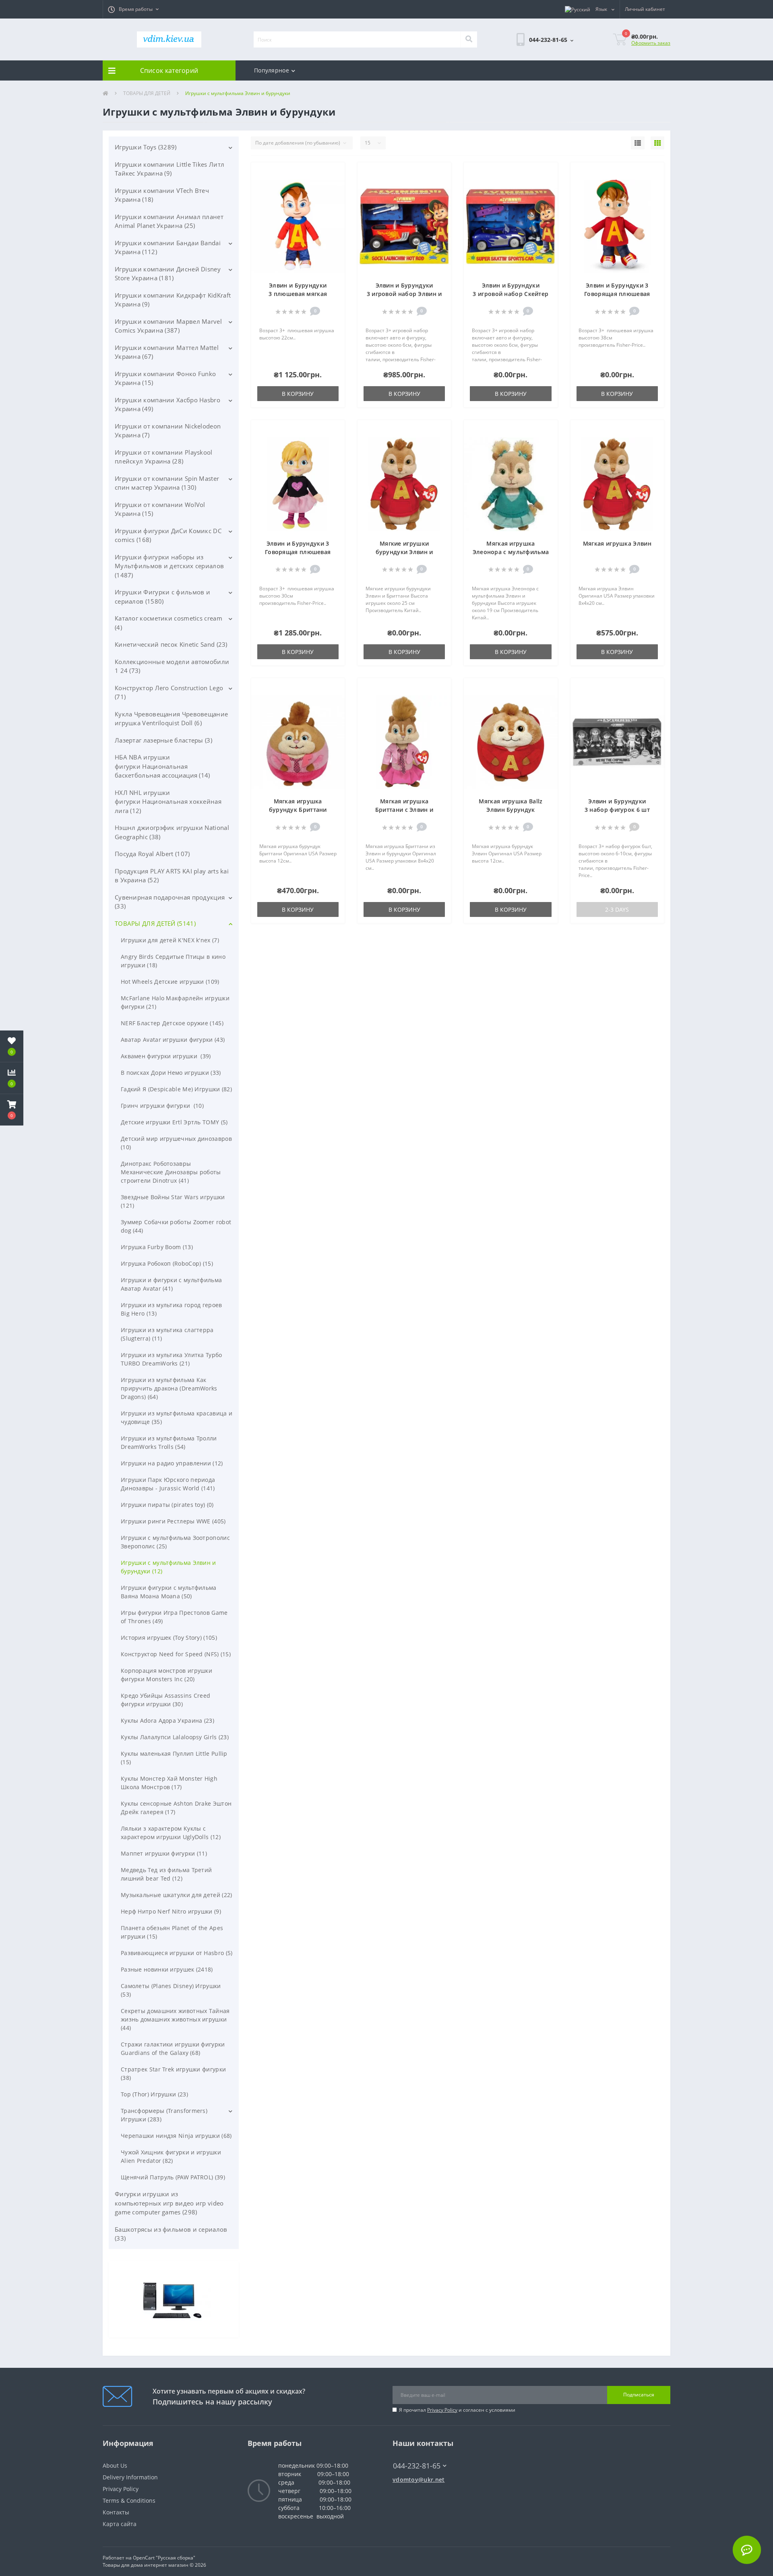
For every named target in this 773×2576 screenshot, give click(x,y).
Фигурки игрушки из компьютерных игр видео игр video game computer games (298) (169, 2203)
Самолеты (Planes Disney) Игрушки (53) (171, 1990)
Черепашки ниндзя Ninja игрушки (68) (176, 2136)
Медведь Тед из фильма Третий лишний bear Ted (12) (166, 1874)
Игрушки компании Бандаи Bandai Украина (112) (168, 247)
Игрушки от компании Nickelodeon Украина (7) (168, 431)
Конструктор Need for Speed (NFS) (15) (176, 1654)
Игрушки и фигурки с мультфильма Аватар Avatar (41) (171, 1284)
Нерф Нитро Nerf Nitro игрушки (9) (171, 1911)
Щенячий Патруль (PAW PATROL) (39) (173, 2177)
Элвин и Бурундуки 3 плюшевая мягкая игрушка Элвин (298, 294)
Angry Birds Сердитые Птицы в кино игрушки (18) (173, 961)
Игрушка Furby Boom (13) (157, 1247)
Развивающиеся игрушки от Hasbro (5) (177, 1953)
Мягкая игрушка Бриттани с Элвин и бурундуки (404, 810)
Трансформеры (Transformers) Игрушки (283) (164, 2115)
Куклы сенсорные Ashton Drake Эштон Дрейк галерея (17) (176, 1808)
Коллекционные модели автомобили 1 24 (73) (172, 666)
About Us (115, 2465)
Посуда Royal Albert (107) (152, 854)
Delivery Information (130, 2477)
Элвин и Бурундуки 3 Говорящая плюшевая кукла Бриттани (298, 552)
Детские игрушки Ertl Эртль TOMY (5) (174, 1122)
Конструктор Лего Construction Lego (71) (169, 692)
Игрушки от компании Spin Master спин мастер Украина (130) (167, 483)
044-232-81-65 (413, 2454)
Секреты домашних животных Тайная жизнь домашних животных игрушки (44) (175, 2019)
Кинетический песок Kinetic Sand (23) (171, 644)
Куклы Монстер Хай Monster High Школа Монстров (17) (169, 1783)
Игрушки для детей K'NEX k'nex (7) (170, 940)
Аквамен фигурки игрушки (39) (166, 1056)
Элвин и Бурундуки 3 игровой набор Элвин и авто (404, 294)
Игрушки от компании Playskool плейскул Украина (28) (164, 457)
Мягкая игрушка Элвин (617, 543)
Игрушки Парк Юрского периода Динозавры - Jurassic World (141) (168, 1484)
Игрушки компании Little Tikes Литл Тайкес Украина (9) (169, 169)
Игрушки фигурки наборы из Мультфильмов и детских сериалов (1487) (169, 566)
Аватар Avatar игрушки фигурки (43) (173, 1040)
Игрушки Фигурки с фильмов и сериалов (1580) (162, 597)
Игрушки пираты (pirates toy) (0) (167, 1505)
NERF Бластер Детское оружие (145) (172, 1023)
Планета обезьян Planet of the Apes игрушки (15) (172, 1932)
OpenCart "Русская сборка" (164, 2558)
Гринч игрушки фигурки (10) (162, 1106)
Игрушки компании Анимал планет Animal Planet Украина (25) (169, 221)
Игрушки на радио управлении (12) (172, 1463)
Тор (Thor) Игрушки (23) (154, 2094)
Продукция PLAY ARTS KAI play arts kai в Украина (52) (172, 876)
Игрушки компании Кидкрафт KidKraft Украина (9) (173, 300)
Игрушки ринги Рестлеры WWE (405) (173, 1521)
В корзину (298, 394)
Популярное (272, 70)
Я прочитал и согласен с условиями (457, 2410)
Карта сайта (120, 2524)
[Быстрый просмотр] (334, 197)
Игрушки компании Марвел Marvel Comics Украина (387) (168, 326)
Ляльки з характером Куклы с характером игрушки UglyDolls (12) (171, 1833)
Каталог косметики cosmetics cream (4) (168, 623)
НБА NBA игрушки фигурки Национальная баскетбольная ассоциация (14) (162, 766)
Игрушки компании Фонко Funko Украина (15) (165, 378)
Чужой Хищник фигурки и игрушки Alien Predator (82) (171, 2156)
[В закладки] (334, 173)
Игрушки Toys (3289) (146, 147)
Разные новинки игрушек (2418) (167, 1969)
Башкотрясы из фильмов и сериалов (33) (171, 2234)
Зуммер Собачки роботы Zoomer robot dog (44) (176, 1226)
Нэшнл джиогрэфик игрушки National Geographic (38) (172, 832)
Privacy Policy (442, 2410)
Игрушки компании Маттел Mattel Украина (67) (167, 352)
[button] (133, 9)
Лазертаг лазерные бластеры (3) (163, 740)
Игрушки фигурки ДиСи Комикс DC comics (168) (168, 535)
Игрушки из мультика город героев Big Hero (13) (172, 1309)
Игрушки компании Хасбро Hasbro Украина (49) (167, 405)
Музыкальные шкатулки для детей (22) (177, 1895)
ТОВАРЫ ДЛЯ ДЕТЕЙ (147, 93)
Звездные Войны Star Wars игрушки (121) (173, 1201)
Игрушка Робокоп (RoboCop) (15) (167, 1263)
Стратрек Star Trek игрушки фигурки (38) (173, 2073)
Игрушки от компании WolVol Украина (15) (160, 509)
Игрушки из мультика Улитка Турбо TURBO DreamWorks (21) (172, 1359)
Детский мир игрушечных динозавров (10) (176, 1143)
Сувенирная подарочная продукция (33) (170, 902)
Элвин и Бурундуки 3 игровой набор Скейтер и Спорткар (511, 294)
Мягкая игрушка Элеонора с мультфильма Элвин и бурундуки (511, 552)
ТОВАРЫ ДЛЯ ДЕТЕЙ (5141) (155, 923)
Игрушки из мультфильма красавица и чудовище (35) (177, 1417)
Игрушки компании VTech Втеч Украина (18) (162, 195)
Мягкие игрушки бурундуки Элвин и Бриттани (404, 552)
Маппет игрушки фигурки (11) (164, 1853)
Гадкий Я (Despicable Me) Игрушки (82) (176, 1089)
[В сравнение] (334, 185)
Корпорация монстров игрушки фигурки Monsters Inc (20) (166, 1675)
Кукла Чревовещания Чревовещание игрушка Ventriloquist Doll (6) (171, 719)
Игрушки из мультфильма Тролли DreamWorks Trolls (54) (169, 1442)
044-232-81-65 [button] (417, 2466)
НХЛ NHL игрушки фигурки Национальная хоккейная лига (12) (168, 802)
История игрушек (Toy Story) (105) (169, 1638)
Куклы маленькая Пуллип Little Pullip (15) (174, 1758)
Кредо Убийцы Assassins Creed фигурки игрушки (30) (165, 1700)
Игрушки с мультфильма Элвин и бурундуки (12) (168, 1567)
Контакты (116, 2512)
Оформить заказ (651, 43)
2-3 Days (617, 909)
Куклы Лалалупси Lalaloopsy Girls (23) (175, 1737)
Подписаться (639, 2395)
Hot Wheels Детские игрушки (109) (170, 982)
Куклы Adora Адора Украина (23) (167, 1720)
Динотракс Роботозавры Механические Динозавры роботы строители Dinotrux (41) (171, 1172)
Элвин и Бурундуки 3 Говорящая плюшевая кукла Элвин (617, 294)
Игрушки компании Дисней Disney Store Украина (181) (168, 274)
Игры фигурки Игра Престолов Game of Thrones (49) (174, 1617)
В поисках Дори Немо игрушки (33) (171, 1073)
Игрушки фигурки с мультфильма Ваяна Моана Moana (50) (169, 1592)
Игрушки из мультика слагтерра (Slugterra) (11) (167, 1334)
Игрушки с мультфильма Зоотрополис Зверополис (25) (175, 1542)
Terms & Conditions (129, 2500)
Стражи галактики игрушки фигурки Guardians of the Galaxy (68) (173, 2048)
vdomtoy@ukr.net (419, 2480)
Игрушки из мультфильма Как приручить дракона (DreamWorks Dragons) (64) (169, 1388)
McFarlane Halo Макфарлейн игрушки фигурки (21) (175, 1002)
